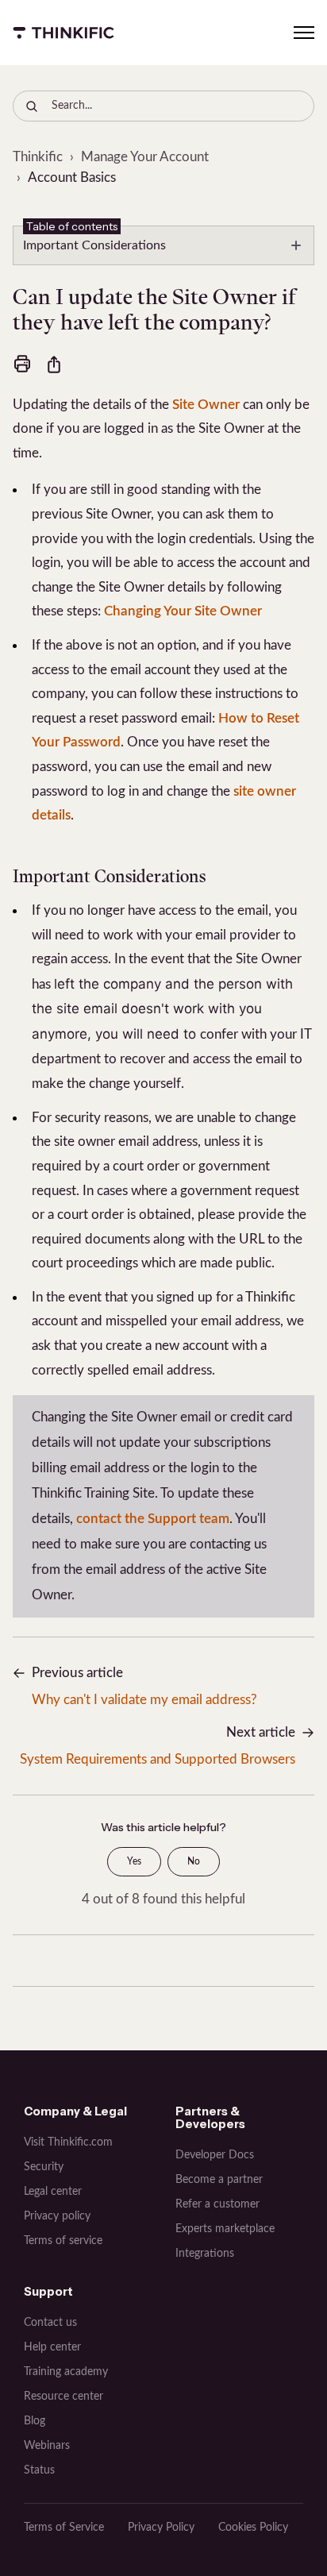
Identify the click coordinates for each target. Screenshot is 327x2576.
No (194, 1861)
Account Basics (72, 177)
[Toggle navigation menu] (304, 33)
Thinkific (38, 157)
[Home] (63, 33)
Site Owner (206, 405)
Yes (134, 1861)
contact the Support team (153, 1519)
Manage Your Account (145, 157)
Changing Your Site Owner (183, 611)
